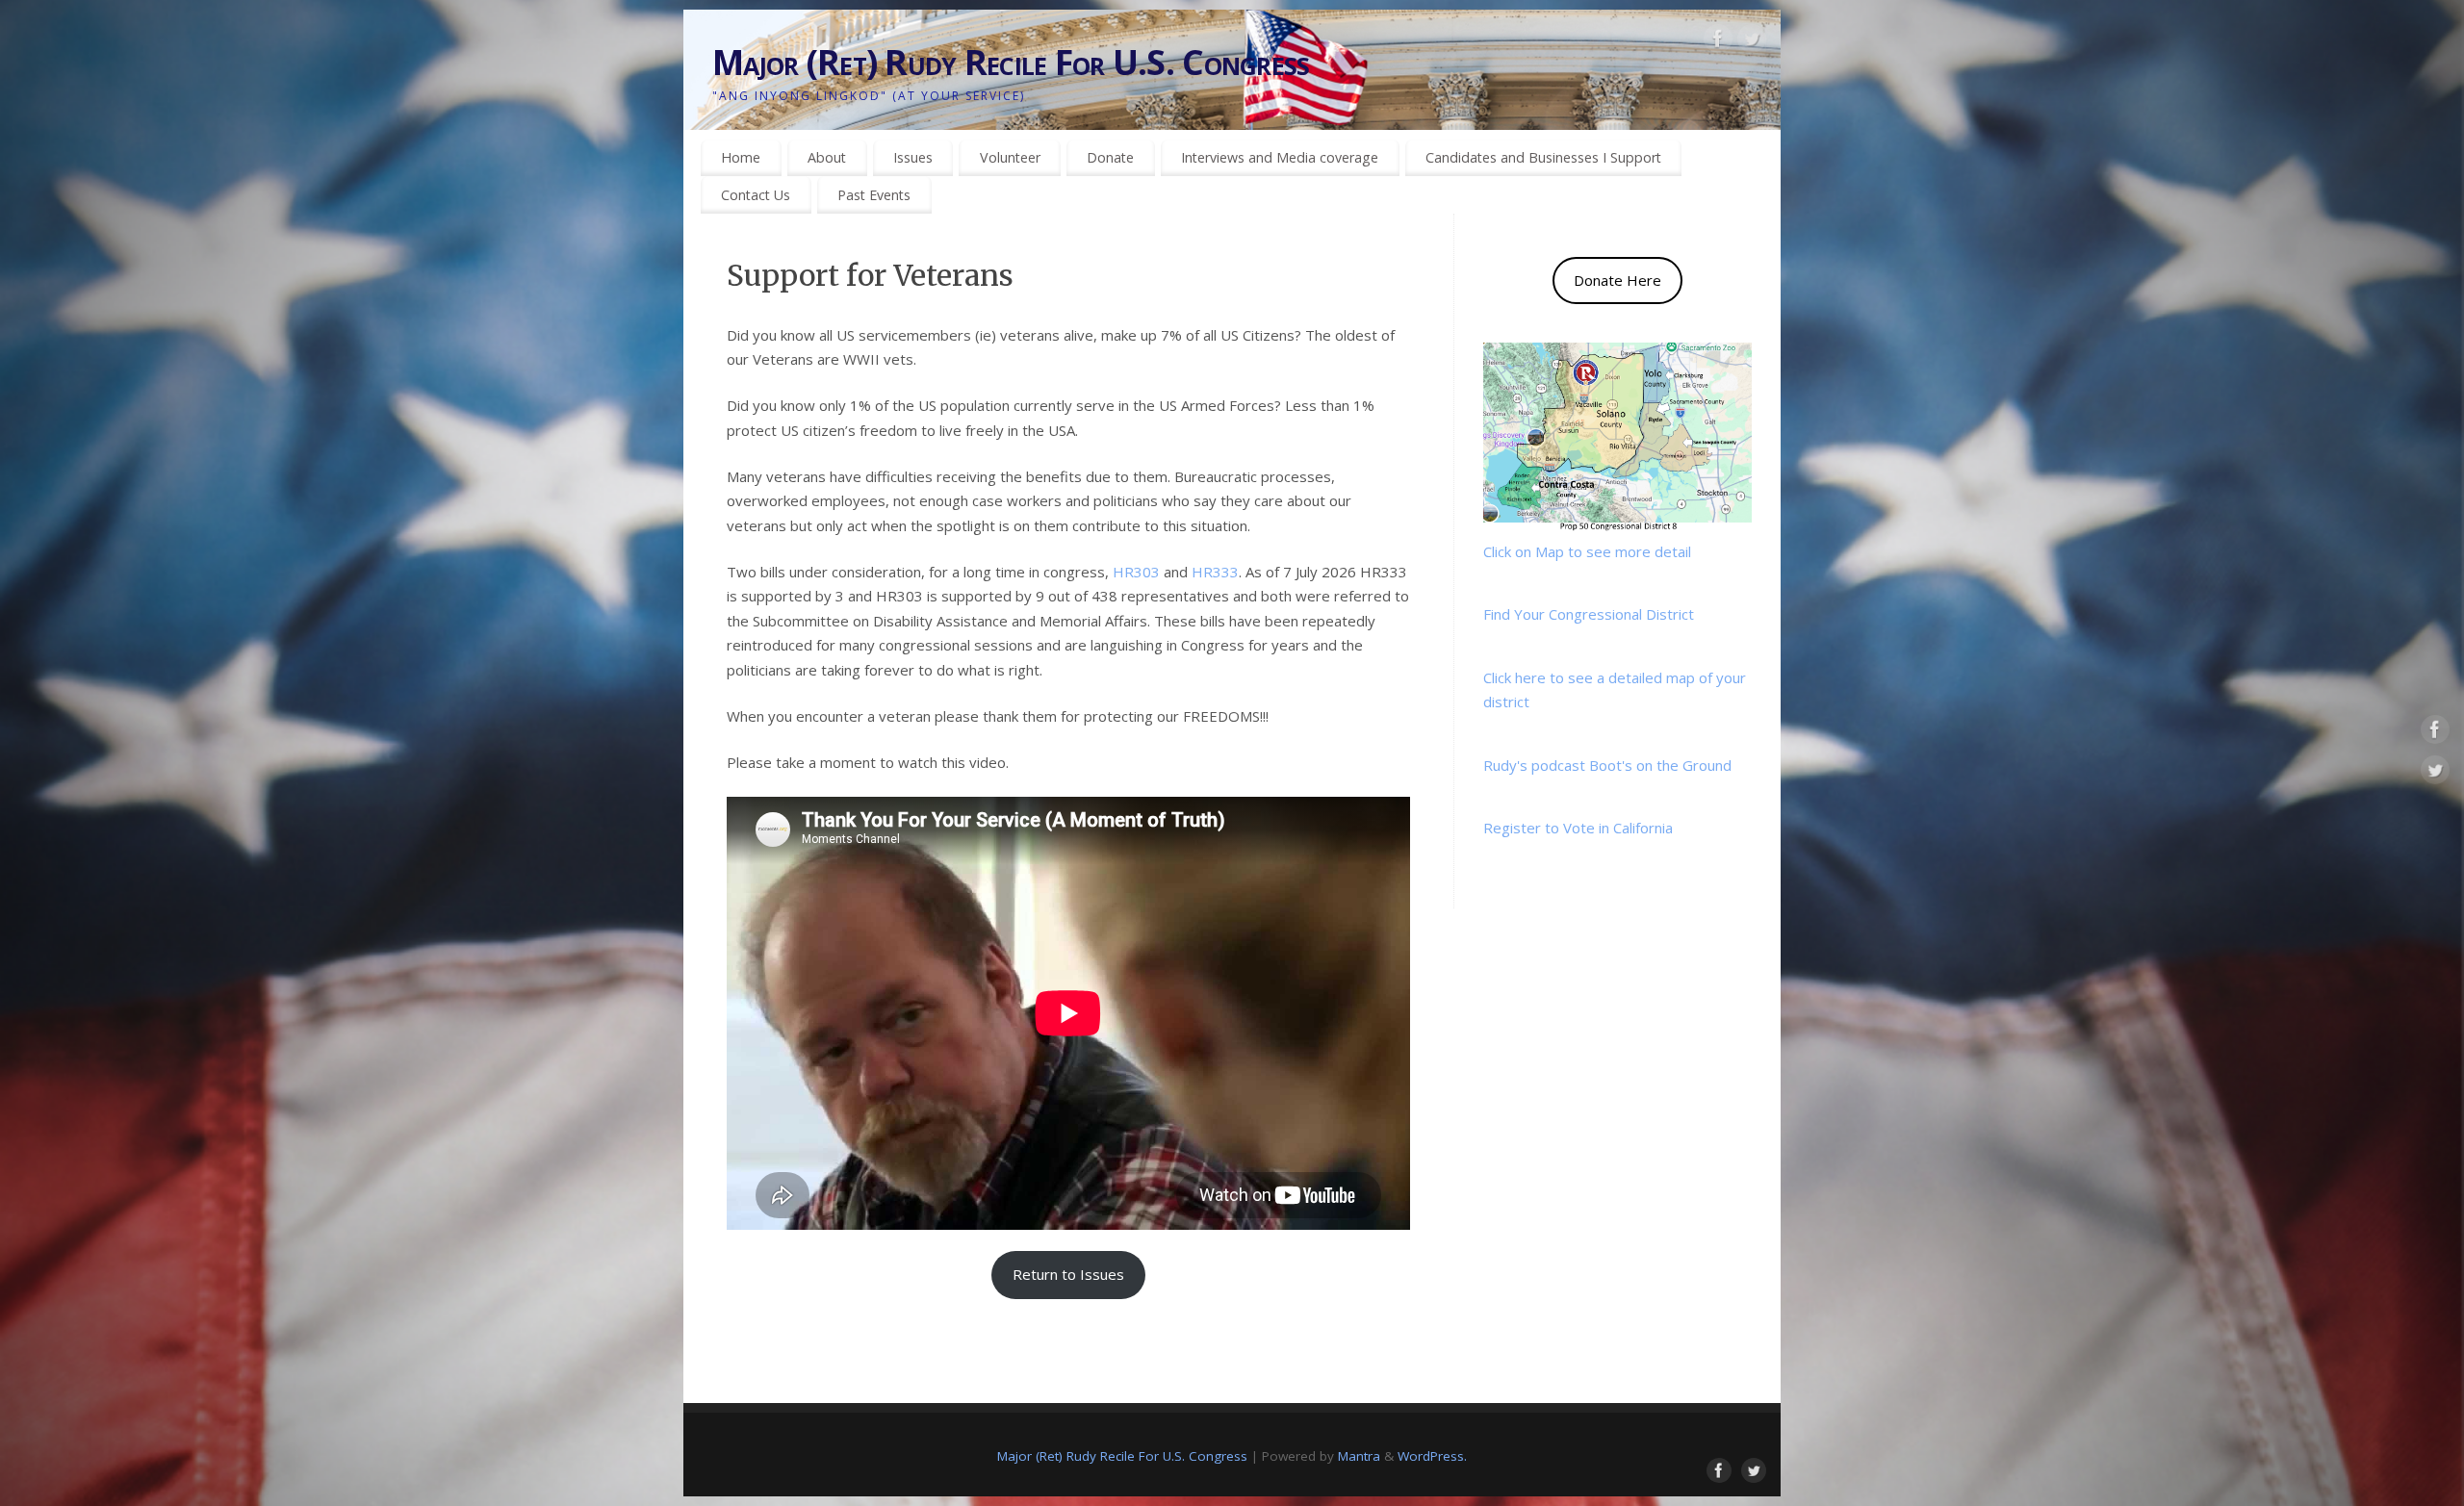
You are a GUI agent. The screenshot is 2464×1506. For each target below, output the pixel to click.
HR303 (1136, 572)
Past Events (874, 195)
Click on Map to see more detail (1587, 551)
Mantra (1359, 1456)
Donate (1110, 157)
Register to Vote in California (1578, 828)
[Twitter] (1752, 42)
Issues (913, 157)
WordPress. (1432, 1456)
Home (741, 157)
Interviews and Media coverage (1280, 157)
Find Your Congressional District (1589, 614)
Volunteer (1010, 157)
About (827, 157)
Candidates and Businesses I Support (1543, 157)
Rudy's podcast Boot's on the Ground (1607, 765)
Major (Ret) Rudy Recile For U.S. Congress (1011, 62)
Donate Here (1617, 280)
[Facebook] (1718, 42)
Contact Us (756, 195)
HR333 (1215, 572)
